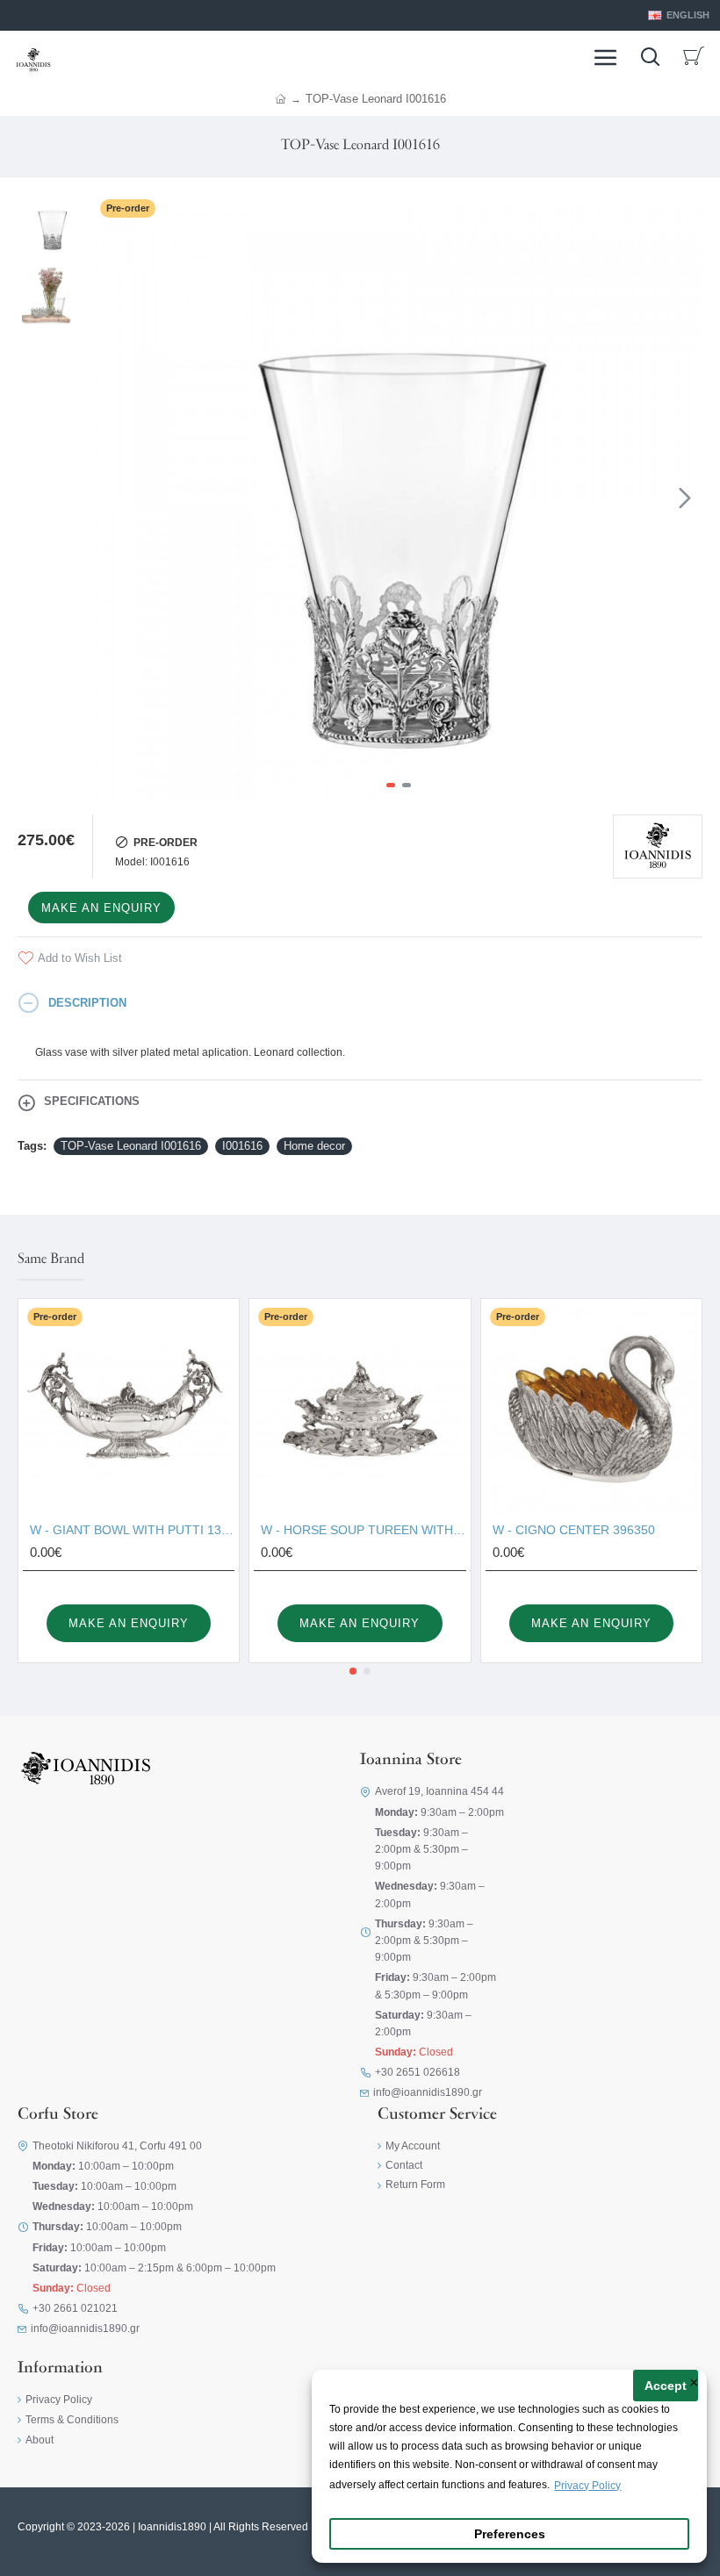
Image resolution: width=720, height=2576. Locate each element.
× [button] (694, 2384)
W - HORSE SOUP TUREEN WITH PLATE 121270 (363, 1530)
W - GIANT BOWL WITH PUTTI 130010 (132, 1530)
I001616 (242, 1146)
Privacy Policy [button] (587, 2486)
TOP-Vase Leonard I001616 (131, 1146)
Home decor (314, 1146)
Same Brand (51, 1259)
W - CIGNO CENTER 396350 (574, 1530)
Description (87, 1003)
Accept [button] (666, 2386)
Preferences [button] (510, 2534)
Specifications (92, 1101)
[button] (113, 498)
